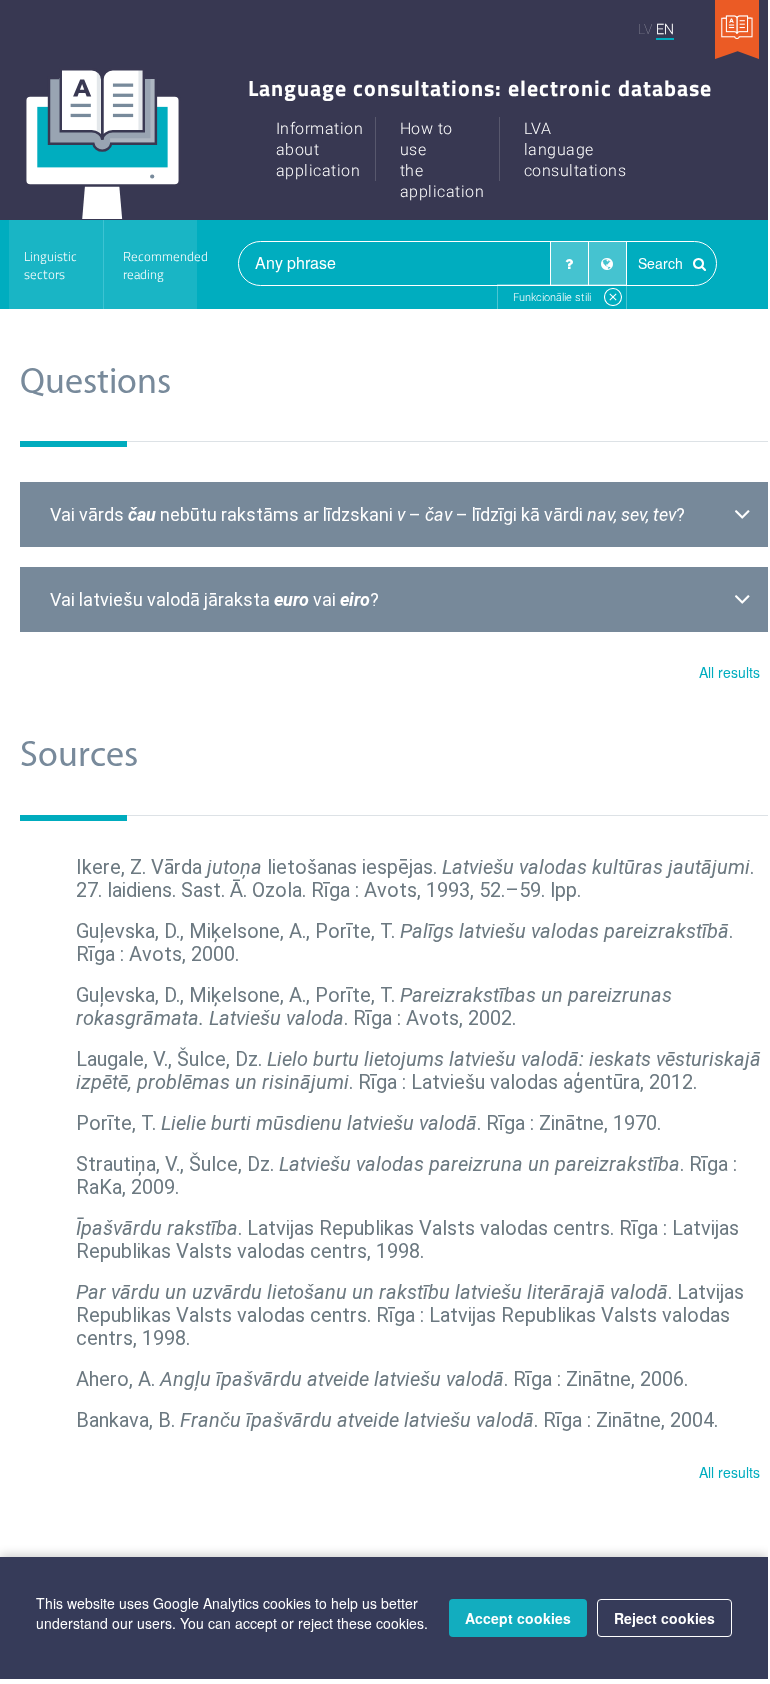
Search (662, 263)
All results (729, 672)
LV (645, 28)
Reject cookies (664, 1618)
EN (665, 28)
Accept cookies (518, 1618)
